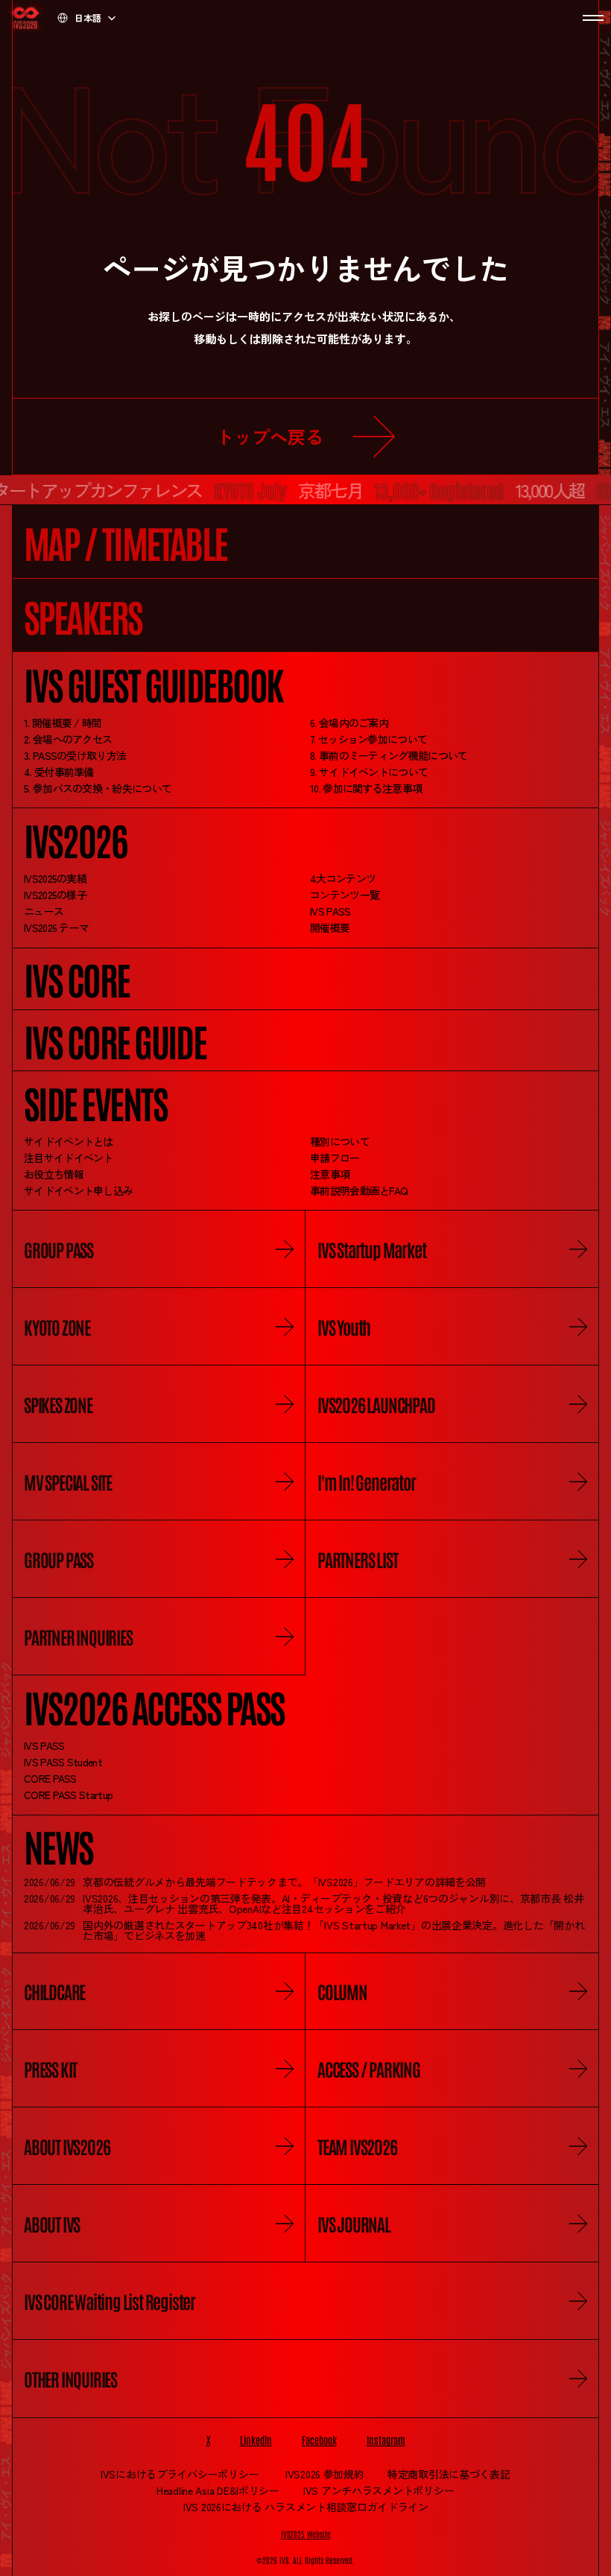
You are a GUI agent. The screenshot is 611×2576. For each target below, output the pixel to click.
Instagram (386, 2440)
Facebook (319, 2440)
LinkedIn (256, 2440)
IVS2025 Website (306, 2534)
